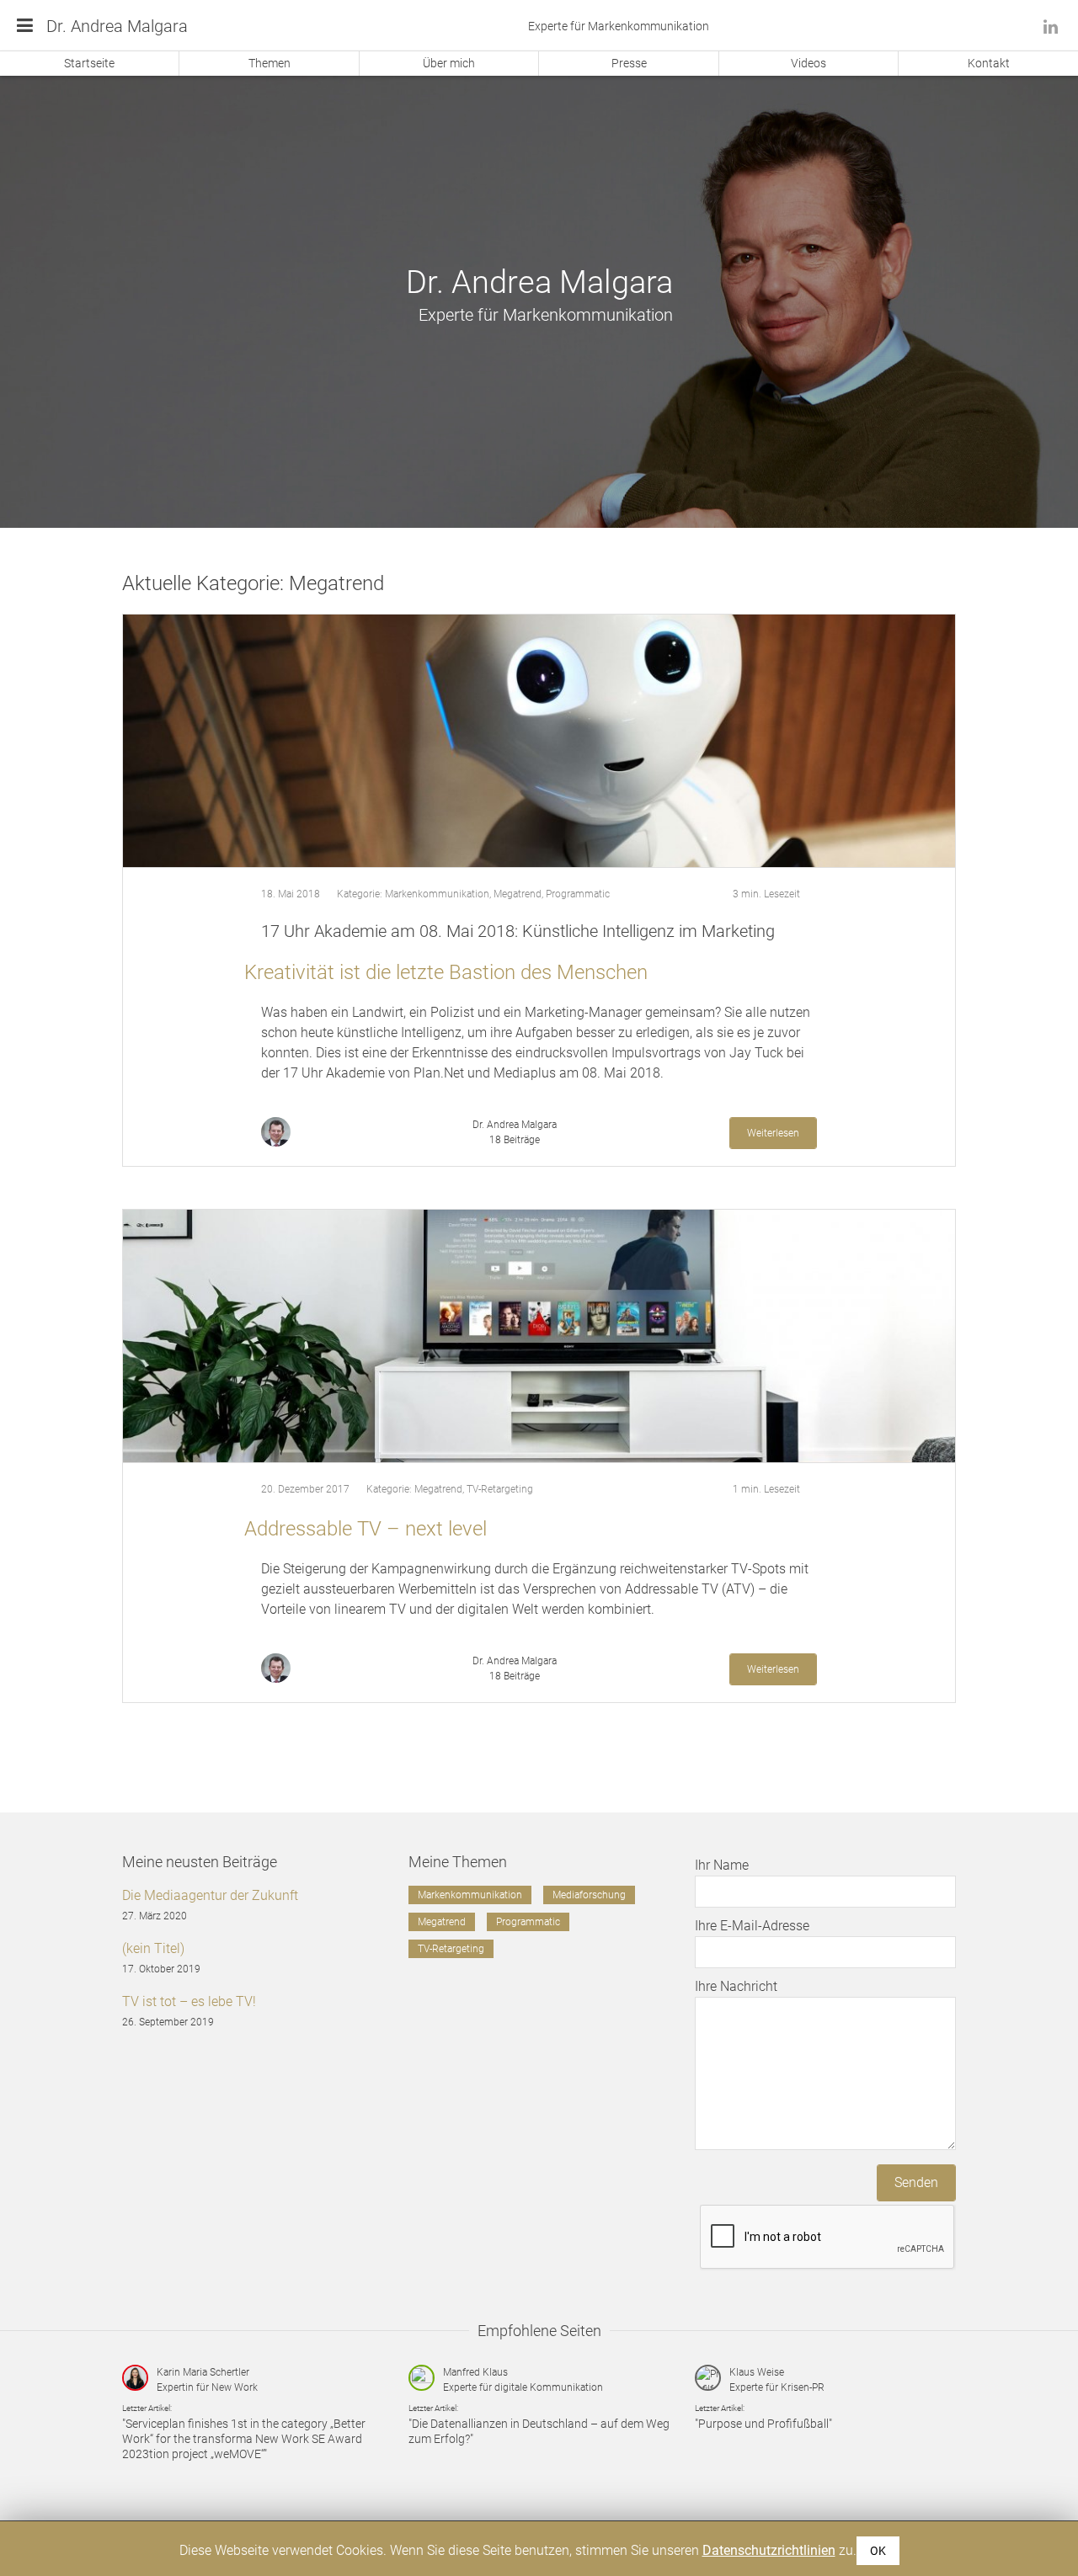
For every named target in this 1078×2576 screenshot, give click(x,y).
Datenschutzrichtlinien (769, 2550)
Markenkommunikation (437, 894)
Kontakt (989, 63)
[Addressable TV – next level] (539, 1336)
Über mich (449, 63)
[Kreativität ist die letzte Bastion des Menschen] (539, 741)
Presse (629, 63)
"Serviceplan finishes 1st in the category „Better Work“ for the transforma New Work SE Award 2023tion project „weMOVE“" (244, 2439)
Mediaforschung (589, 1895)
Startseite (89, 63)
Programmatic (578, 894)
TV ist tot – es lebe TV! (189, 2001)
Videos (808, 63)
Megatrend (518, 894)
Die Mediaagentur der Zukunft (210, 1895)
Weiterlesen (773, 1133)
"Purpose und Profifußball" (763, 2424)
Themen (269, 63)
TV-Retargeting (500, 1489)
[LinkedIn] (1051, 27)
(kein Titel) (153, 1948)
